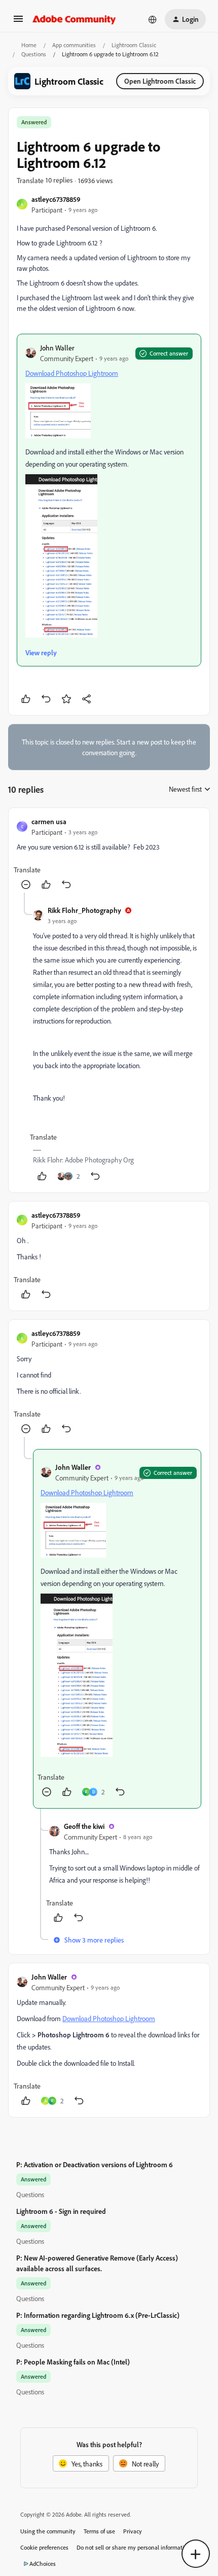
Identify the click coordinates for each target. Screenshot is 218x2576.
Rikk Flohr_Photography (84, 910)
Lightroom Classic (134, 45)
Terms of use (99, 2531)
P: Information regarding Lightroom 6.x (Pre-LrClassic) (98, 2315)
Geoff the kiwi (84, 1826)
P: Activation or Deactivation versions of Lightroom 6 (95, 2164)
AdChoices (43, 2564)
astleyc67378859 (56, 199)
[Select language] (153, 19)
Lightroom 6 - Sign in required (61, 2211)
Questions (34, 54)
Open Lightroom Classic (160, 81)
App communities (74, 45)
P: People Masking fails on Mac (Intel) (73, 2362)
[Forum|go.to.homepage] (74, 19)
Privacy (133, 2531)
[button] (18, 22)
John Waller (57, 348)
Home (29, 45)
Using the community (48, 2531)
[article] (109, 854)
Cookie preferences (44, 2547)
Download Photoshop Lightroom (72, 373)
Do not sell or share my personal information (134, 2547)
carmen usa (49, 821)
